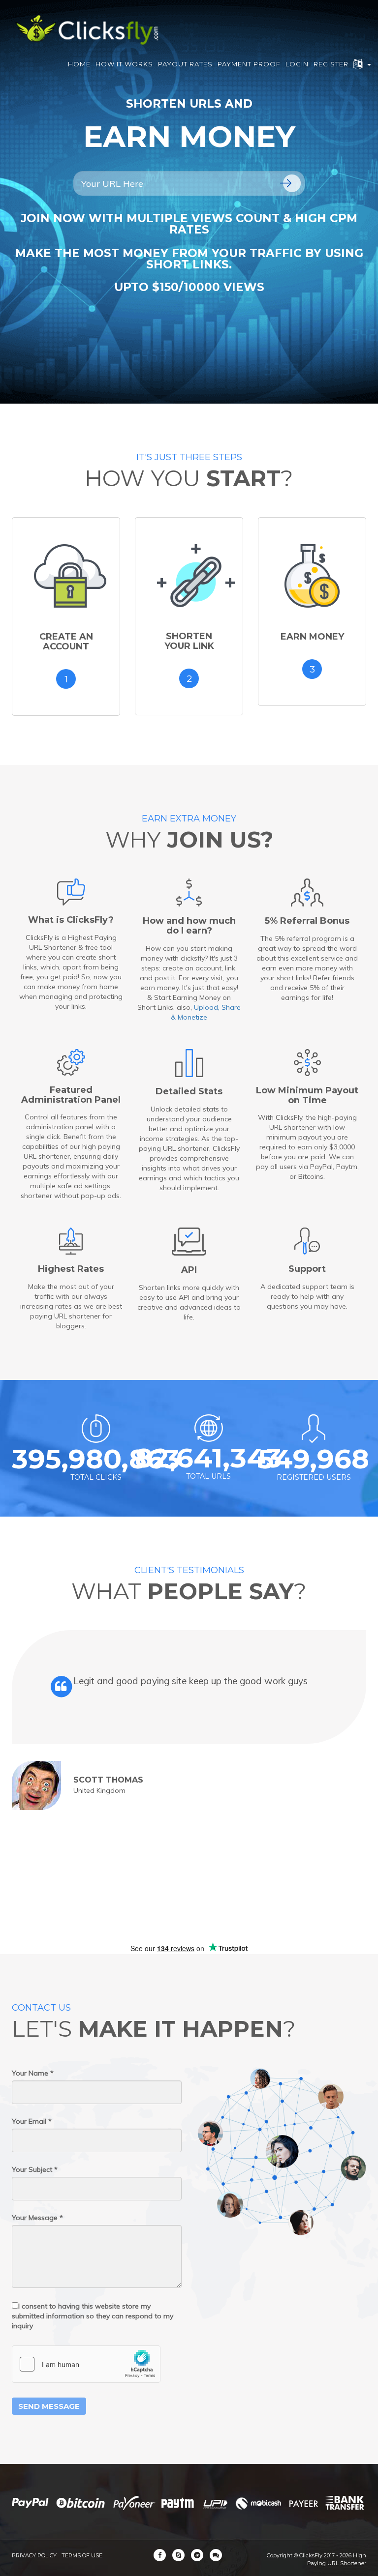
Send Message (49, 2406)
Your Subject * (35, 2169)
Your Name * (33, 2073)
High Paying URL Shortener (337, 2559)
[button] (362, 64)
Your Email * (32, 2121)
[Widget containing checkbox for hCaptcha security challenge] (86, 2364)
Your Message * (37, 2218)
